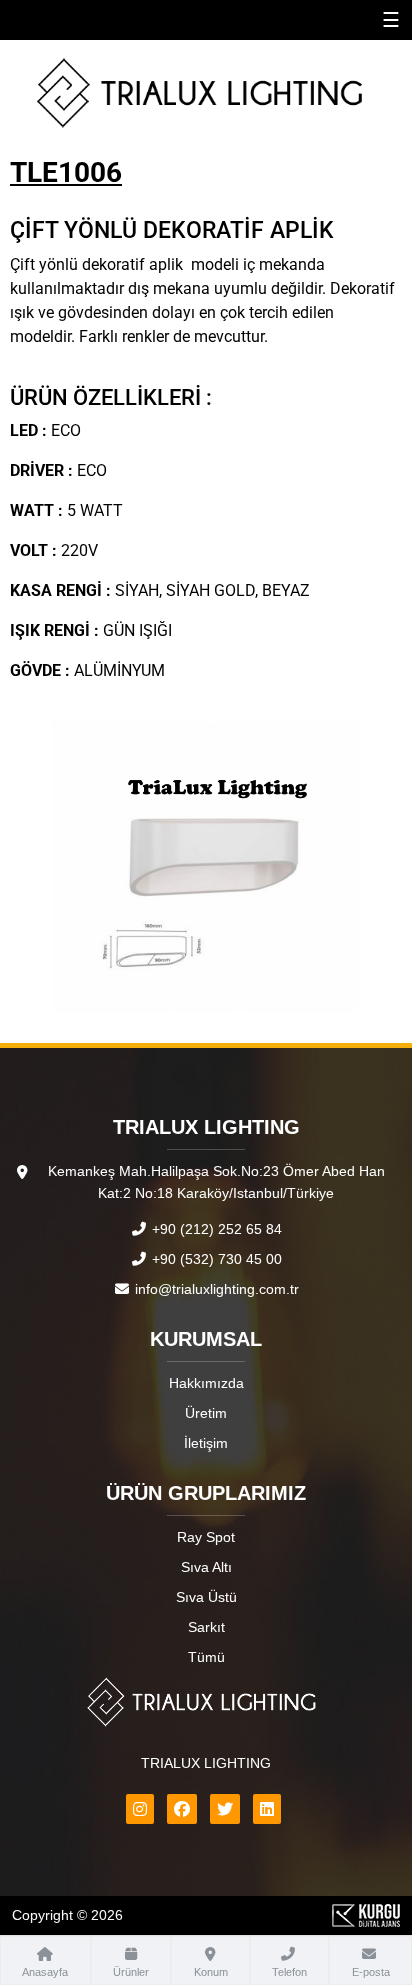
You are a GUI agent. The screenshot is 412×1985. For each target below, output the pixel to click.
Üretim (206, 1413)
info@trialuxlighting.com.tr (215, 1289)
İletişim (206, 1443)
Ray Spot (206, 1537)
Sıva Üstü (206, 1597)
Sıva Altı (206, 1567)
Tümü (206, 1657)
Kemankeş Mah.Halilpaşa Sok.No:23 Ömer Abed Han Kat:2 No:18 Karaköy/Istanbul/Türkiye (216, 1182)
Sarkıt (206, 1627)
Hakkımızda (206, 1383)
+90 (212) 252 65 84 (215, 1229)
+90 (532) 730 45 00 (215, 1259)
